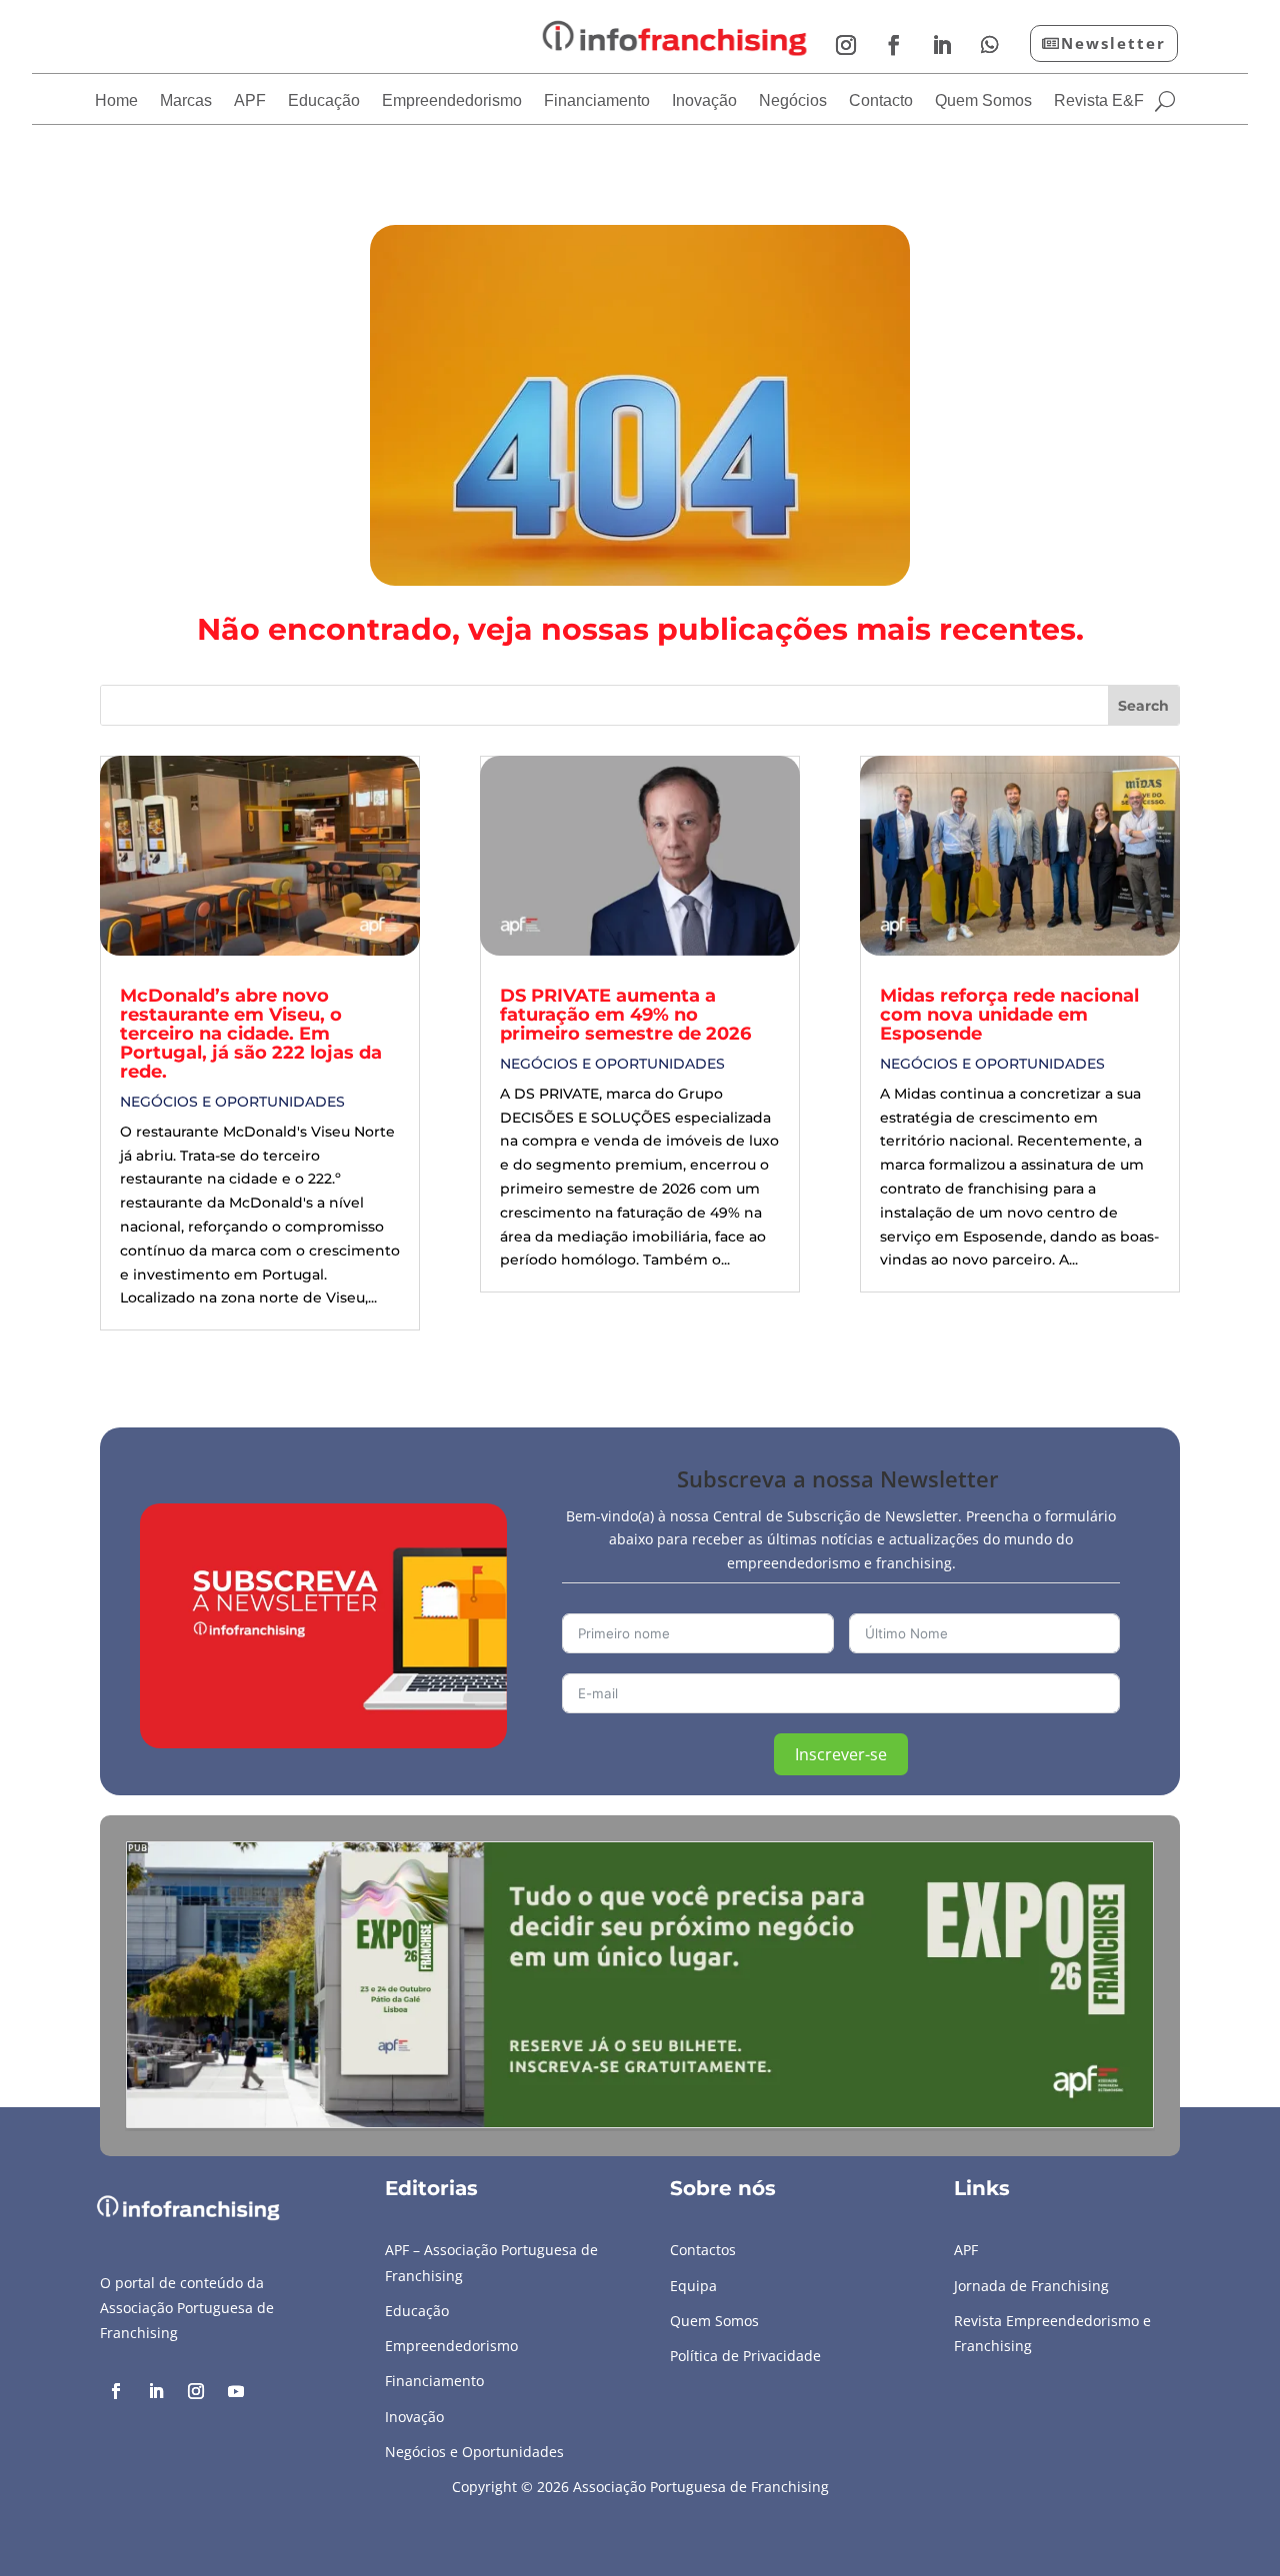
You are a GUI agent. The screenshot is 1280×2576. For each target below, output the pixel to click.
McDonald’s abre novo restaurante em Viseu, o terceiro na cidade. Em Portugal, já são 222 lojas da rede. (251, 1034)
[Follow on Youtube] (236, 2391)
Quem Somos (983, 101)
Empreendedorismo (452, 101)
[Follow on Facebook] (894, 45)
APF (250, 101)
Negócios (793, 101)
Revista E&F (1099, 101)
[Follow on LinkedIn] (942, 45)
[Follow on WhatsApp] (990, 45)
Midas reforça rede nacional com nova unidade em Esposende (1009, 1015)
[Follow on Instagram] (846, 45)
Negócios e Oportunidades (232, 1102)
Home (116, 101)
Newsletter (1113, 43)
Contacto (881, 101)
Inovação (704, 101)
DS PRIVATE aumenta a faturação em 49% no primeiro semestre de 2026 (625, 1015)
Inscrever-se (841, 1754)
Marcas (186, 101)
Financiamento (597, 101)
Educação (324, 101)
